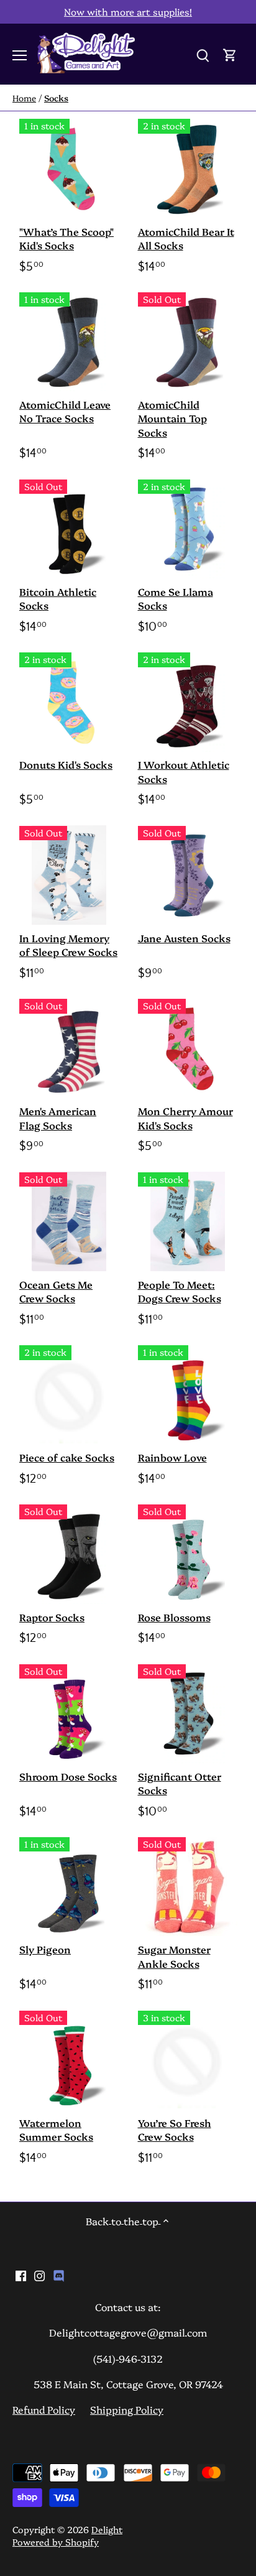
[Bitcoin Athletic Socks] (69, 529)
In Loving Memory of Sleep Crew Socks (68, 945)
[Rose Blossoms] (188, 1554)
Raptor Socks (52, 1617)
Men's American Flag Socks (58, 1118)
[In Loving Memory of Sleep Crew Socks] (69, 875)
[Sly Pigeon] (69, 1887)
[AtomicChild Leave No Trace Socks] (69, 342)
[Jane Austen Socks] (188, 875)
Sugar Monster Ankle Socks (174, 1956)
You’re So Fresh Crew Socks (175, 2129)
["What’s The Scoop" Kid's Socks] (69, 168)
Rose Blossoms (174, 1617)
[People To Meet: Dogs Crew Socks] (188, 1222)
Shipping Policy (127, 2409)
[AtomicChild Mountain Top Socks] (188, 342)
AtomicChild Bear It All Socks (186, 238)
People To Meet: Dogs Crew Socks (180, 1291)
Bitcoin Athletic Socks (58, 598)
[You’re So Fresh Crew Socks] (188, 2060)
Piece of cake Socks (67, 1457)
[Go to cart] (230, 54)
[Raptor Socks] (69, 1554)
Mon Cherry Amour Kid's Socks (185, 1118)
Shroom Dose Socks (68, 1776)
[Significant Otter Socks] (188, 1714)
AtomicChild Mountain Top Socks (172, 418)
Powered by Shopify (56, 2542)
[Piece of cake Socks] (69, 1395)
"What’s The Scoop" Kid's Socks (66, 238)
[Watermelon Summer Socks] (69, 2060)
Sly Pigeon (45, 1949)
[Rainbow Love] (188, 1395)
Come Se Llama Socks (176, 598)
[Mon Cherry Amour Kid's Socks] (188, 1048)
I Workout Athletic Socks (184, 771)
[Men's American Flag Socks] (69, 1048)
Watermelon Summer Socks (56, 2129)
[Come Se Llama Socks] (188, 529)
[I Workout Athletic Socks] (188, 702)
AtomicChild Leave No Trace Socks (65, 411)
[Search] (203, 54)
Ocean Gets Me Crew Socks (56, 1291)
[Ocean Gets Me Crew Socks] (69, 1222)
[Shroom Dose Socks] (69, 1714)
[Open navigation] (20, 55)
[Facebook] (21, 2274)
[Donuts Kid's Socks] (69, 702)
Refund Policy (44, 2409)
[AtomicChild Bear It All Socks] (188, 168)
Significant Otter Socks (180, 1783)
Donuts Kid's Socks (66, 764)
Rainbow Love (172, 1457)
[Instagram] (39, 2274)
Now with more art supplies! (128, 12)
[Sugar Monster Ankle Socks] (188, 1886)
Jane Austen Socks (184, 938)
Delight (107, 2529)
